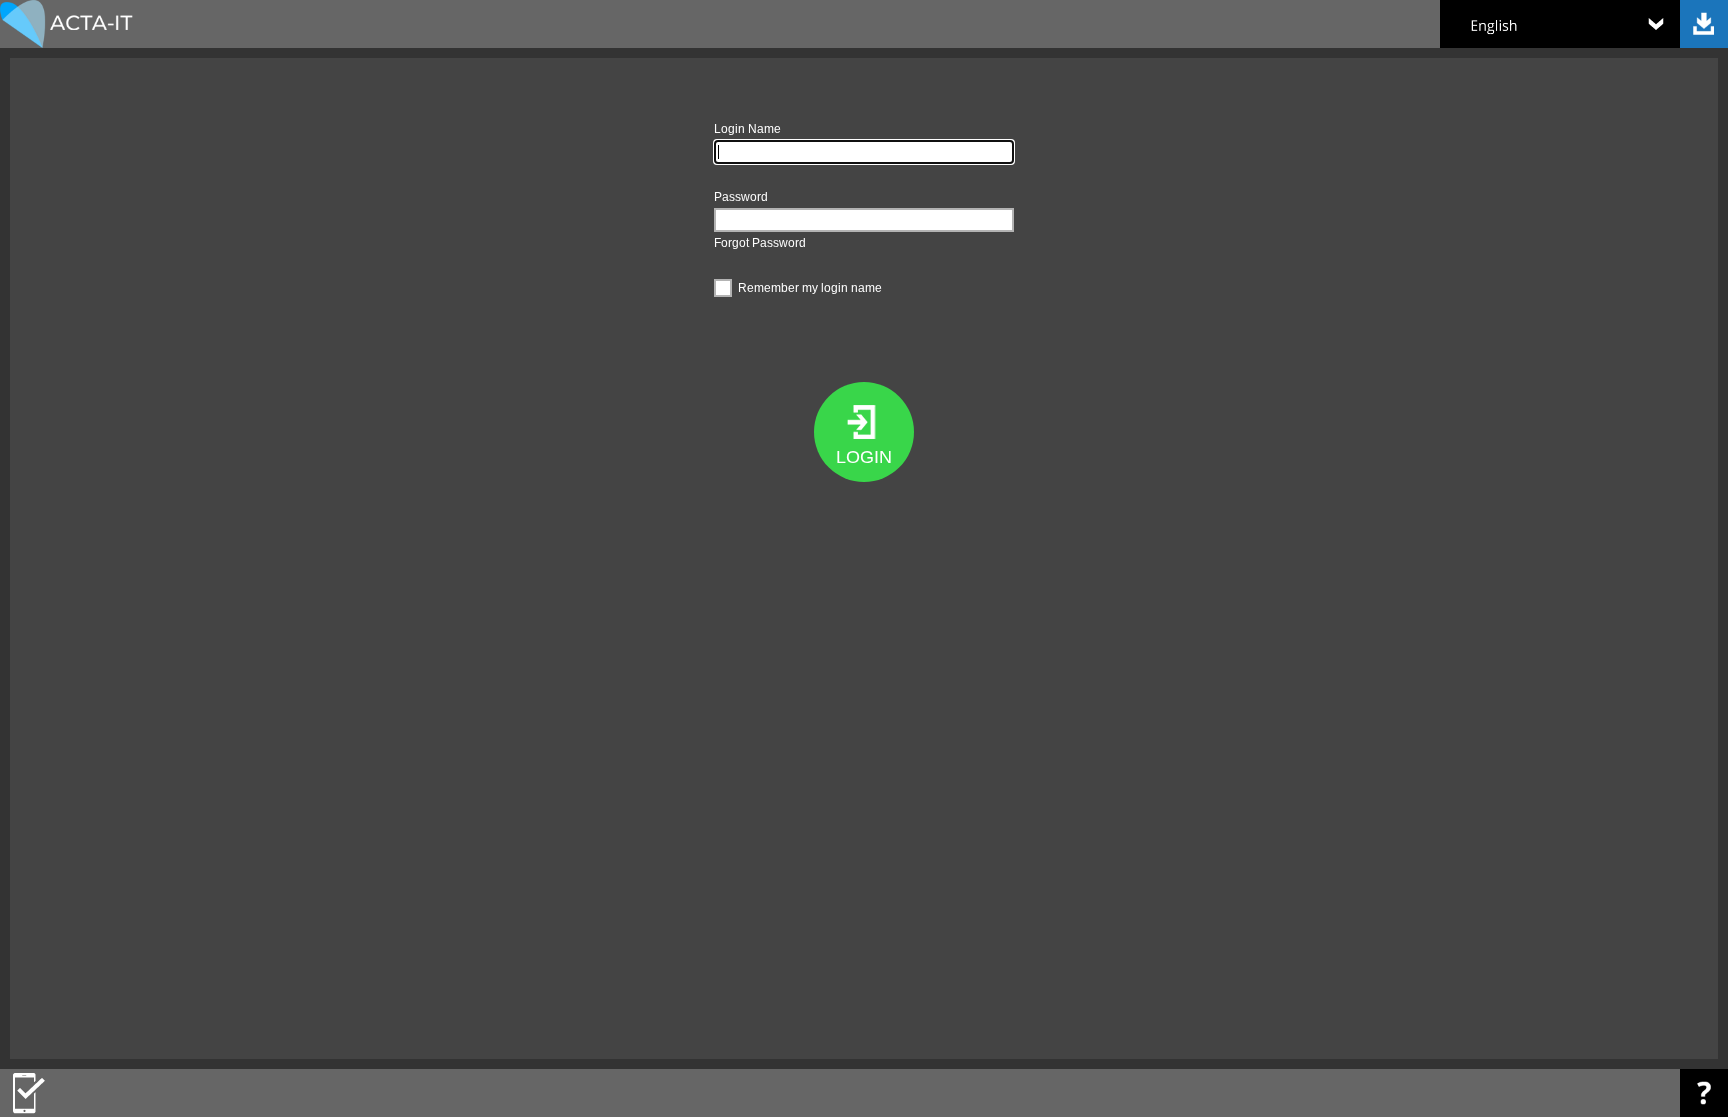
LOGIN (864, 457)
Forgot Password (760, 243)
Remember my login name (810, 288)
